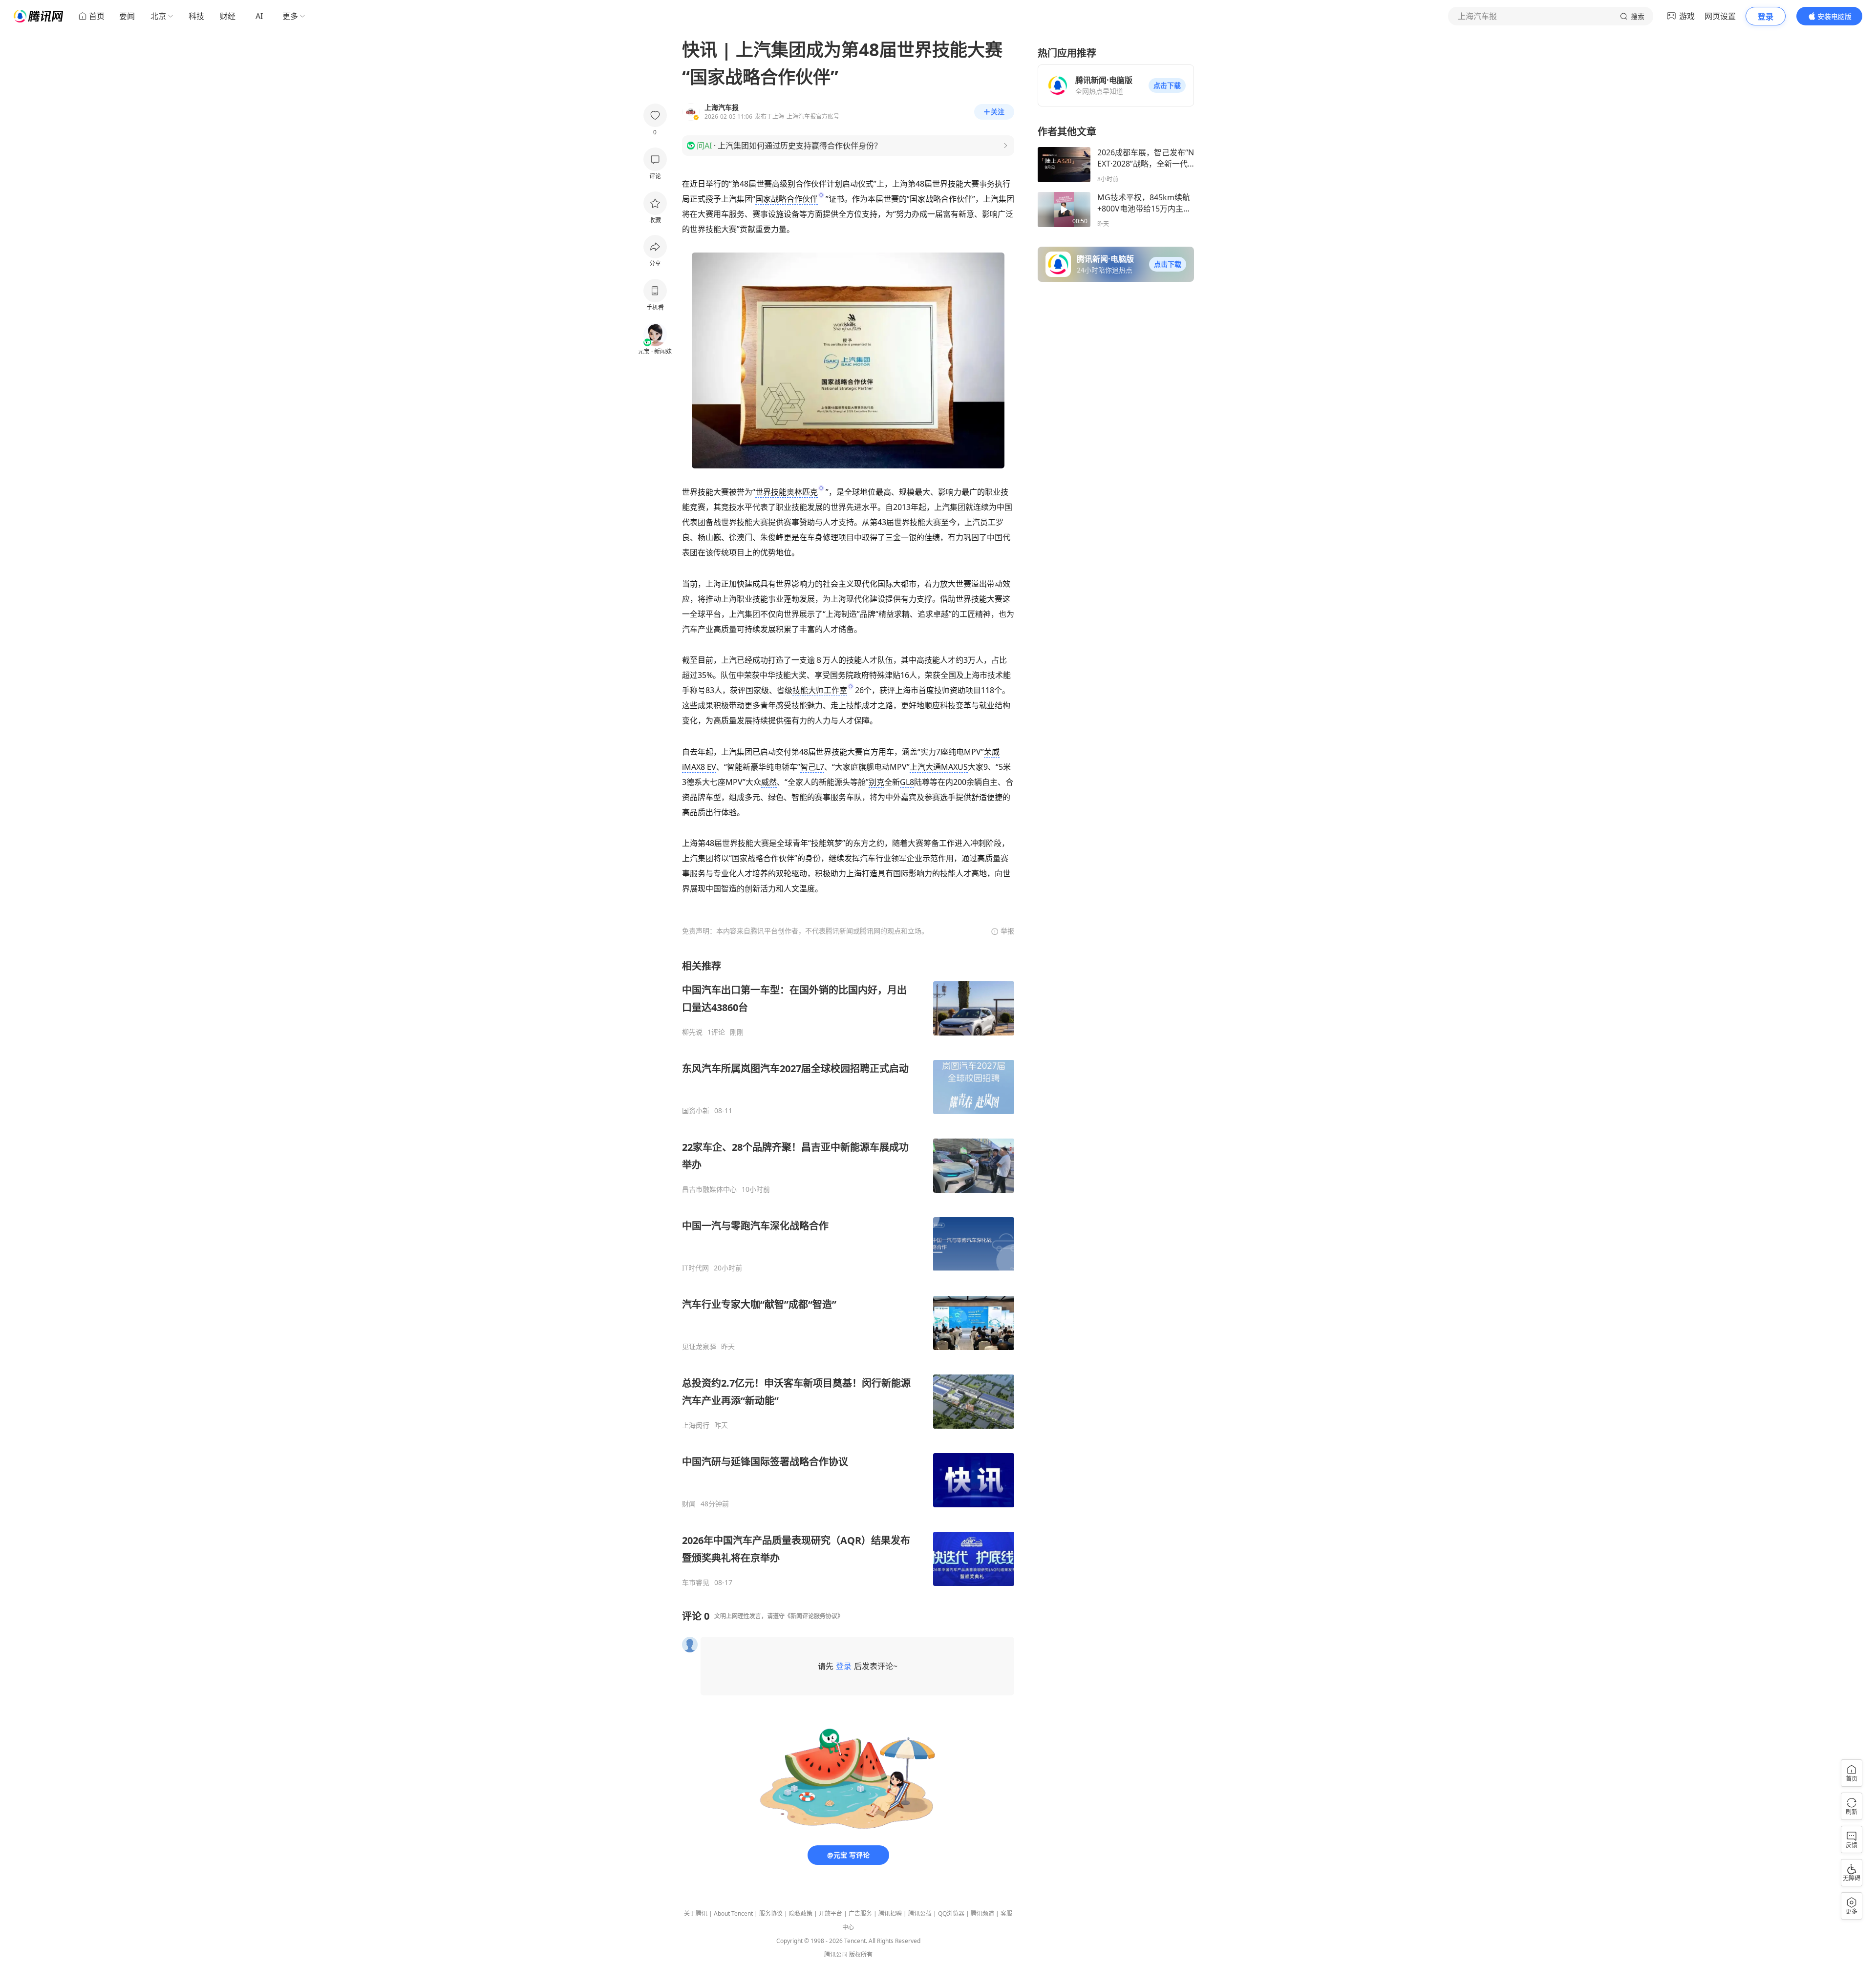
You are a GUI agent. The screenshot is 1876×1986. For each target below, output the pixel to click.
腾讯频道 (982, 1913)
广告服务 (860, 1913)
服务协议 (771, 1913)
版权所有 (861, 1954)
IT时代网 (695, 1268)
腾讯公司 (836, 1954)
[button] (1167, 85)
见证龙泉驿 (699, 1347)
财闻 (689, 1504)
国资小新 (696, 1111)
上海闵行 (696, 1425)
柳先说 (692, 1032)
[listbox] (848, 1273)
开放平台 (831, 1913)
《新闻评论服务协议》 (814, 1616)
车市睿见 (696, 1583)
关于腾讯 (696, 1913)
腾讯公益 (920, 1913)
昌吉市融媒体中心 (709, 1189)
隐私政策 (801, 1913)
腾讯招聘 (890, 1913)
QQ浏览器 (951, 1913)
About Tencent (733, 1913)
